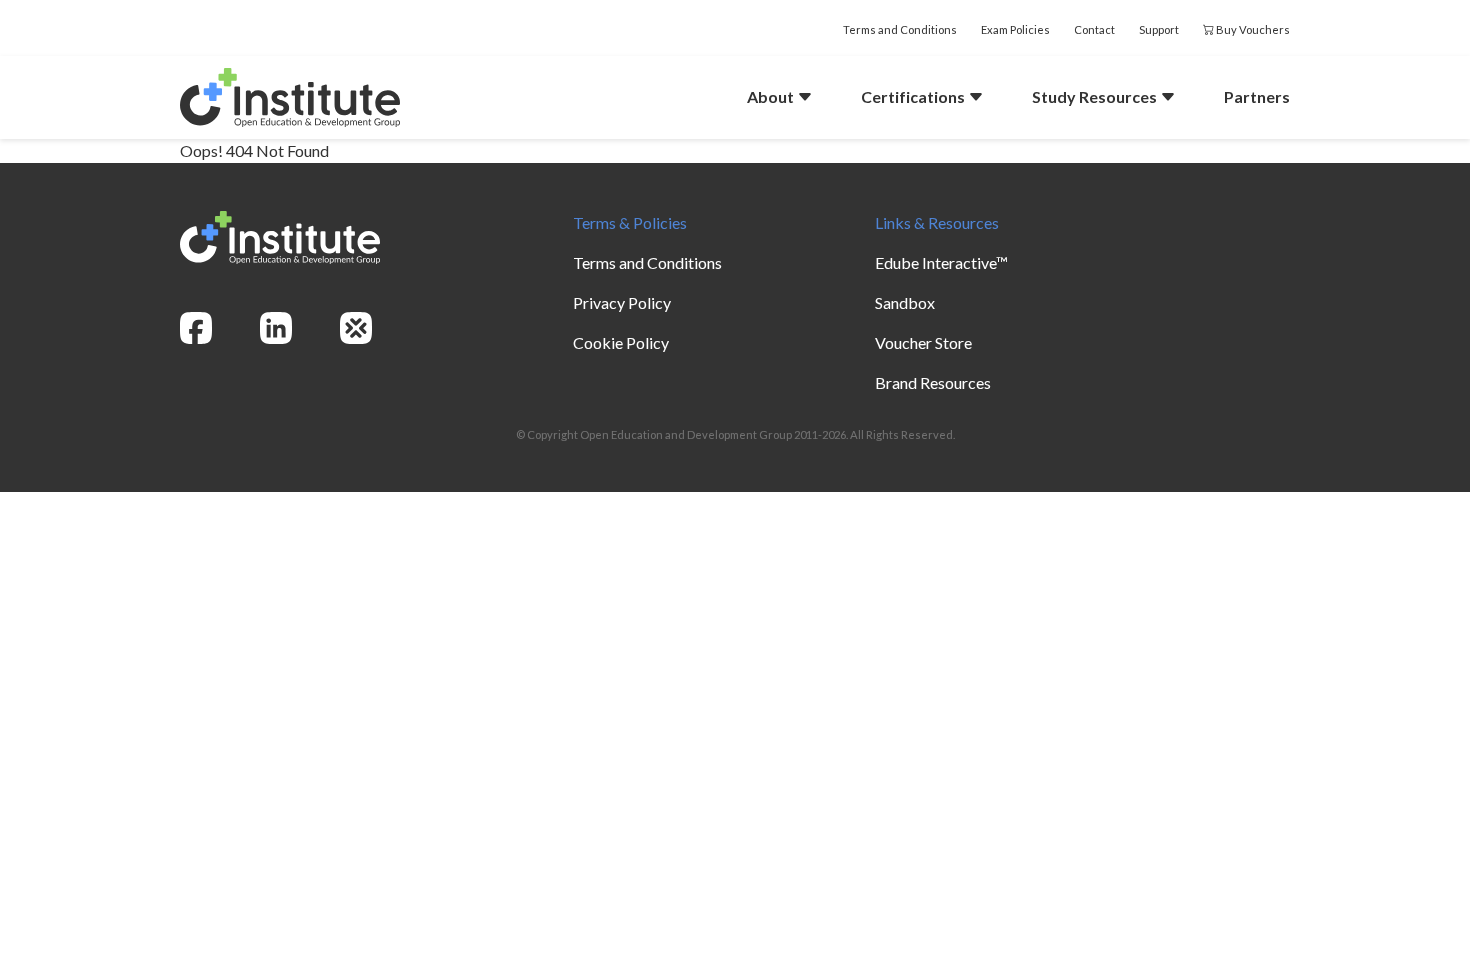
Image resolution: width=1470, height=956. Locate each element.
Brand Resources (933, 382)
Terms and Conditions (900, 29)
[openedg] (356, 328)
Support (1159, 29)
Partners (1257, 96)
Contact (1094, 29)
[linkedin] (276, 328)
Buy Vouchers (1252, 29)
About (772, 96)
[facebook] (196, 328)
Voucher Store (923, 342)
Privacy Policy (622, 302)
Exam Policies (1015, 29)
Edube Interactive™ (941, 262)
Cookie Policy (621, 342)
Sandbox (905, 302)
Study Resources (1096, 96)
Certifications (914, 96)
